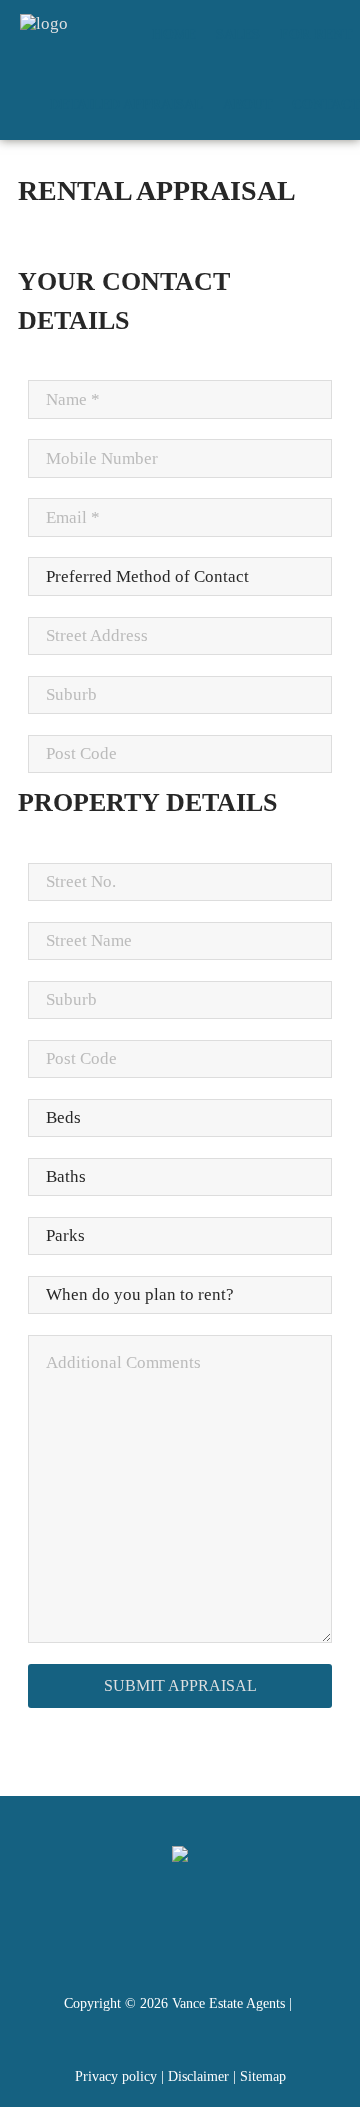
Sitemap (263, 2076)
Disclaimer (198, 2076)
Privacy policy (116, 2076)
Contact (326, 104)
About (247, 104)
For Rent (316, 34)
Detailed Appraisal (126, 104)
